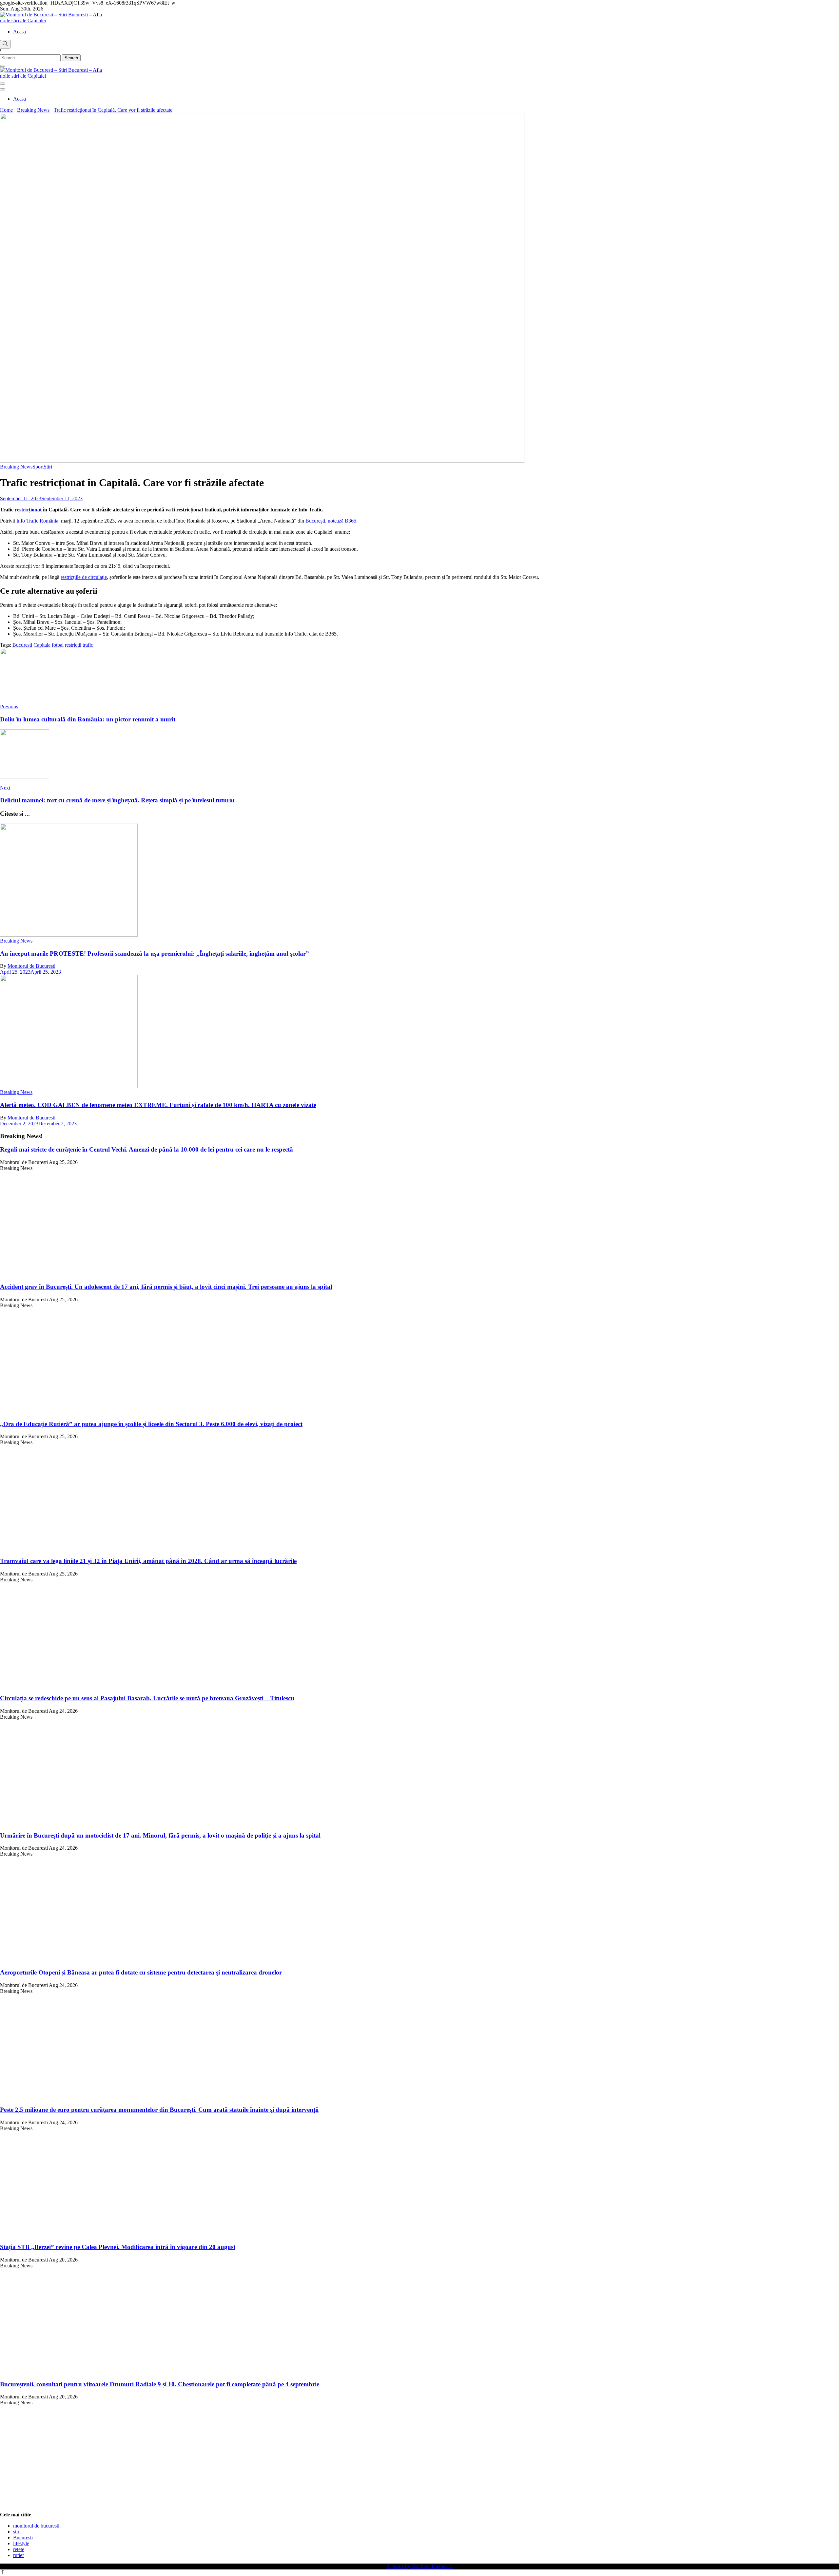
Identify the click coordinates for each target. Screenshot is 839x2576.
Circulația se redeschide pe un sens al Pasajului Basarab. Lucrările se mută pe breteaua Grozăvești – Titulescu (147, 1698)
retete (19, 2549)
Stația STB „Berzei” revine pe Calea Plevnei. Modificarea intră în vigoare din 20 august (118, 2247)
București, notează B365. (332, 521)
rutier (19, 2555)
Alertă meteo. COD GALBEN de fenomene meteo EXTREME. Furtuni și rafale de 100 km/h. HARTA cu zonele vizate (158, 1105)
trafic (88, 645)
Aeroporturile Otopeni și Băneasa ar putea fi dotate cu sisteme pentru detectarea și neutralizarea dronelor (141, 1972)
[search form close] (3, 66)
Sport (38, 467)
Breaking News (16, 467)
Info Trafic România (37, 521)
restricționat (28, 510)
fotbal (58, 645)
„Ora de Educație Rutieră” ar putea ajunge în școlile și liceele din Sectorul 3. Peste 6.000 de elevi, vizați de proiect (151, 1424)
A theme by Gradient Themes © (419, 2566)
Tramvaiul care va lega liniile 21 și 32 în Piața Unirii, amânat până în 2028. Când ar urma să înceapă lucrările (148, 1561)
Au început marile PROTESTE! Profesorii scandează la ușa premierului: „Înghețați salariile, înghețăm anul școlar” (155, 954)
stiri (17, 2532)
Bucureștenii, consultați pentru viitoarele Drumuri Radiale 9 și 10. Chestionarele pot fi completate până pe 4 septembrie (160, 2384)
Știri (48, 467)
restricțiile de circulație (84, 577)
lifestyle (21, 2543)
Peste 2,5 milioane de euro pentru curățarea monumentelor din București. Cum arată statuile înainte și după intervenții (159, 2110)
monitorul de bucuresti (36, 2526)
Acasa (20, 32)
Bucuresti (22, 645)
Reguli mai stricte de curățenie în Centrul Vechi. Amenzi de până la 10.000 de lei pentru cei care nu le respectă (146, 1149)
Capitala (42, 645)
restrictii (73, 645)
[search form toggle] (5, 44)
